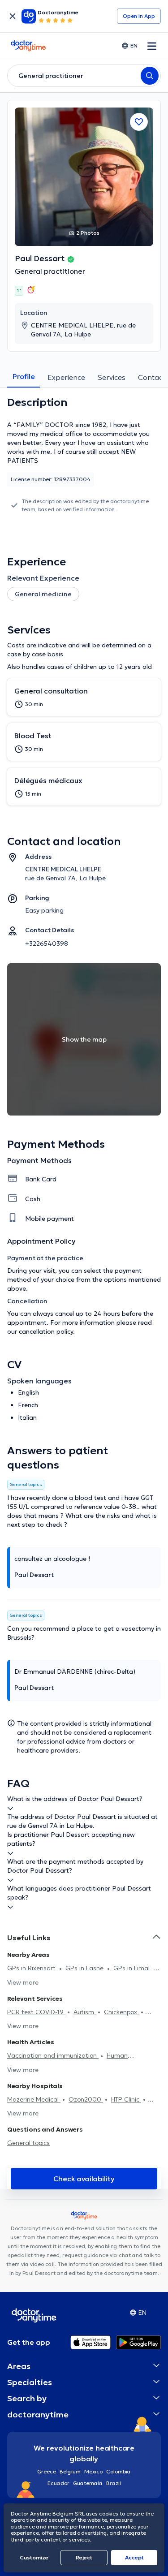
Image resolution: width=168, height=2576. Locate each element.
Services (112, 377)
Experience (66, 377)
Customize (34, 2557)
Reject (84, 2557)
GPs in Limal (132, 1968)
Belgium (70, 2471)
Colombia (118, 2471)
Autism (85, 2012)
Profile (24, 376)
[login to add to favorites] (139, 122)
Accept (134, 2557)
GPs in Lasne (85, 1968)
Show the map (84, 1039)
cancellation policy (46, 1331)
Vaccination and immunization (53, 2055)
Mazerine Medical (34, 2099)
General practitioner (50, 271)
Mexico (93, 2471)
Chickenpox (121, 2012)
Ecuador (58, 2483)
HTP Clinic (126, 2099)
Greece (47, 2471)
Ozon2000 (86, 2099)
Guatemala (88, 2483)
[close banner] (13, 16)
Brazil (114, 2483)
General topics (28, 2143)
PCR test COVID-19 (36, 2012)
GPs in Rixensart (32, 1968)
